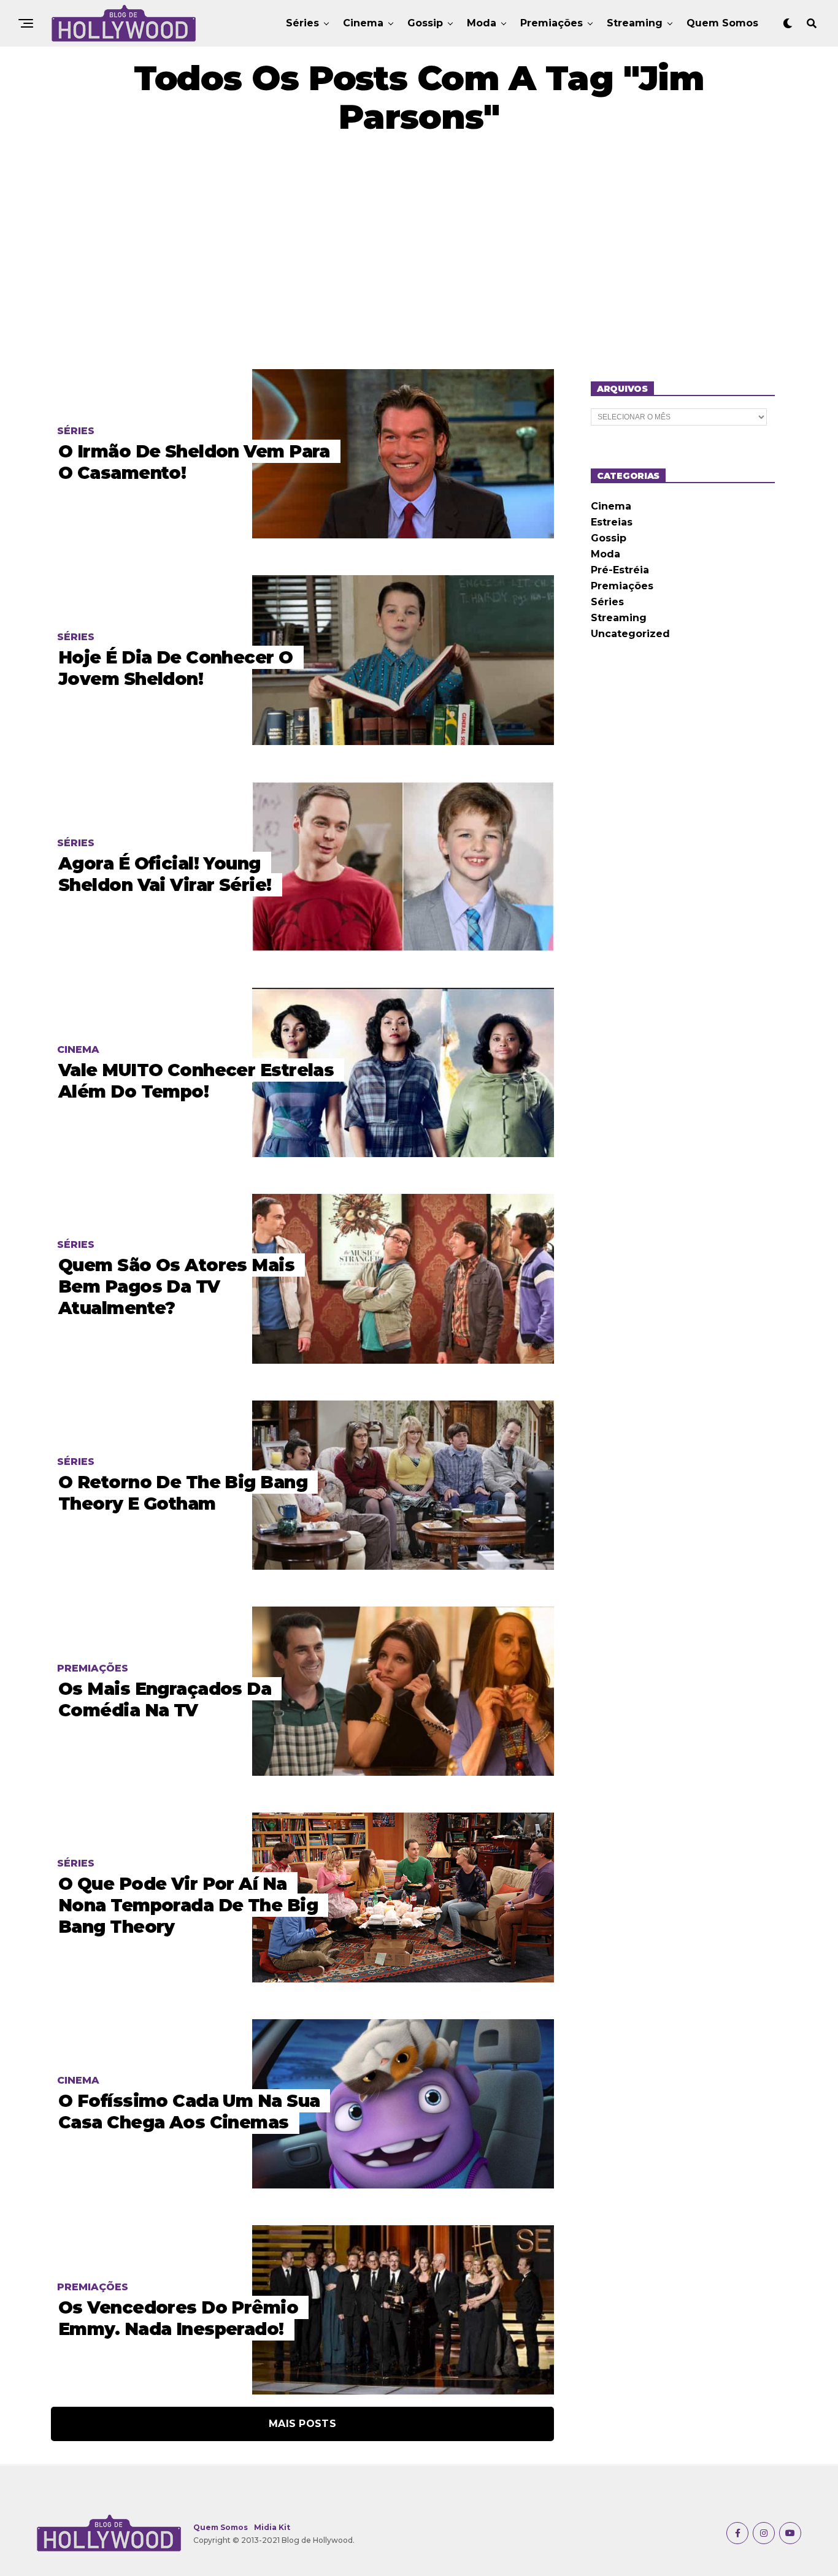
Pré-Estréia (620, 570)
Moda (482, 23)
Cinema (363, 23)
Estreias (612, 522)
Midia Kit (272, 2527)
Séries (302, 23)
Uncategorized (630, 634)
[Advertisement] (419, 253)
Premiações (552, 23)
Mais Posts (302, 2424)
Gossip (425, 23)
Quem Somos (722, 23)
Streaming (635, 23)
